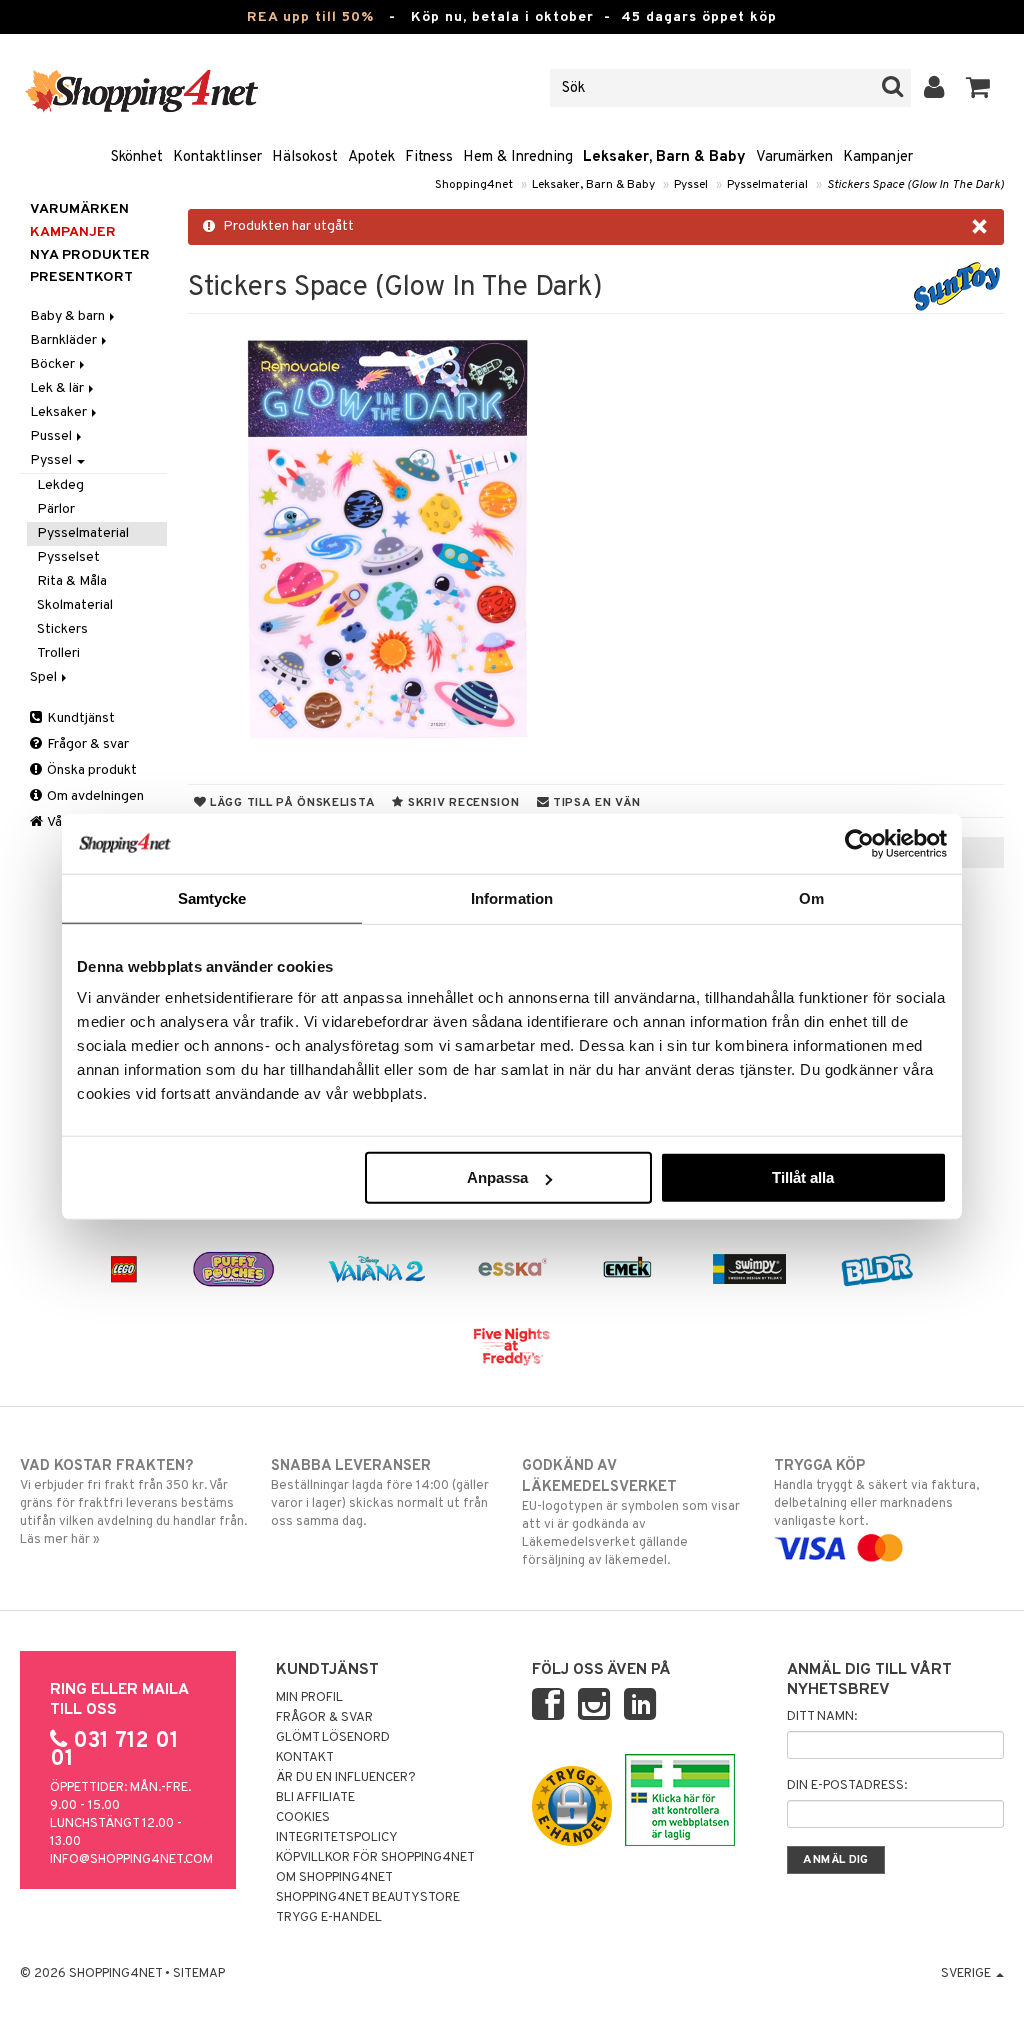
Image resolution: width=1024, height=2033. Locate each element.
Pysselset (68, 557)
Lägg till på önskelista (290, 803)
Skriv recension (461, 803)
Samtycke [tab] (212, 897)
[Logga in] (934, 88)
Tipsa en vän (594, 803)
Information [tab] (512, 897)
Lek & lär (58, 388)
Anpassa (497, 1177)
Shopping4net (474, 185)
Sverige (967, 1974)
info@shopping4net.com (131, 1860)
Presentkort (81, 277)
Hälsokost (305, 157)
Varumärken (794, 157)
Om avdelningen (94, 796)
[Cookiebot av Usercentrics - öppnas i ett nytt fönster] (859, 843)
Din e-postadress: (847, 1786)
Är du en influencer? (346, 1778)
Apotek (371, 157)
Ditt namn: (822, 1717)
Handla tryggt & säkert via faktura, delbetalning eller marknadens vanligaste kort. (876, 1493)
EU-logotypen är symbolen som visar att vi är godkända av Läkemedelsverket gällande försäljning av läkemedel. (631, 1513)
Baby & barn (69, 316)
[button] (978, 88)
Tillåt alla (803, 1177)
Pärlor (56, 509)
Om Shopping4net (334, 1878)
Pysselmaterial (767, 185)
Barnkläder (65, 340)
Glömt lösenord (333, 1738)
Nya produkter (90, 255)
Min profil (309, 1698)
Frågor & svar (86, 744)
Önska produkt (90, 770)
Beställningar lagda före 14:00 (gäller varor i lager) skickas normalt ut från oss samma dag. (380, 1493)
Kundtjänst (79, 718)
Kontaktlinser (217, 157)
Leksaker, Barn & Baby (664, 157)
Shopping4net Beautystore (368, 1898)
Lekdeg (60, 485)
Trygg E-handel (329, 1918)
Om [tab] (811, 897)
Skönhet (137, 157)
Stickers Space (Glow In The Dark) (915, 185)
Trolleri (58, 653)
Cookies (303, 1818)
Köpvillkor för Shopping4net (375, 1858)
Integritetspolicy (337, 1838)
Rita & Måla (72, 581)
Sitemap (199, 1974)
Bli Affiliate (315, 1798)
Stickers (62, 629)
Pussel (52, 436)
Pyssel (691, 185)
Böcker (54, 364)
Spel (45, 677)
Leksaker (60, 412)
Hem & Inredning (518, 157)
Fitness (429, 157)
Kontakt (305, 1758)
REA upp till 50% (310, 17)
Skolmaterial (75, 605)
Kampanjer (878, 157)
